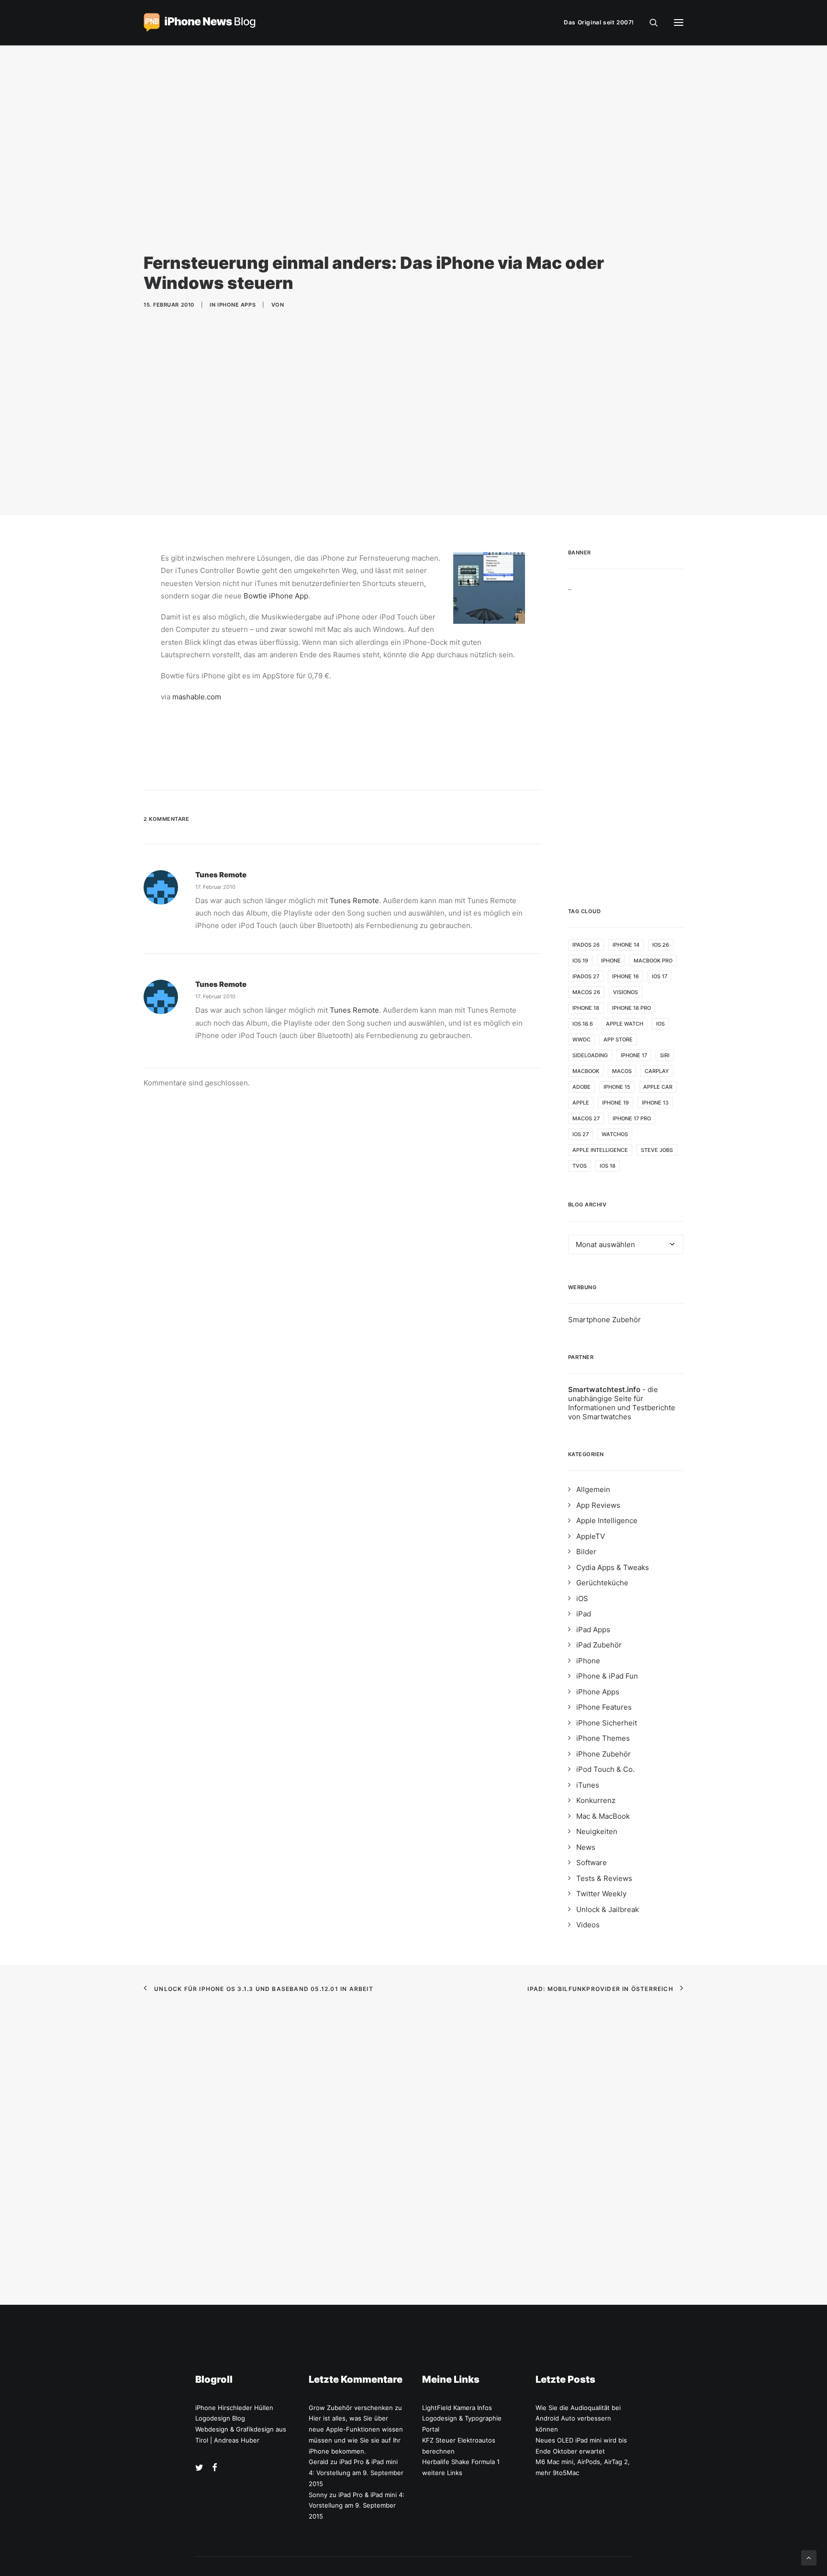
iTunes (588, 1785)
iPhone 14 (626, 945)
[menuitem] (601, 22)
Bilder (586, 1552)
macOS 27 (586, 1118)
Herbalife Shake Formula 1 (461, 2462)
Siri (665, 1055)
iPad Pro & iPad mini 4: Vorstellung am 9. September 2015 (356, 2473)
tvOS (580, 1166)
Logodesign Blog (220, 2418)
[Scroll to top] (809, 2557)
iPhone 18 (586, 1008)
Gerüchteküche (602, 1583)
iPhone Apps (236, 305)
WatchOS (615, 1134)
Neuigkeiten (597, 1831)
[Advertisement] (626, 735)
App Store (618, 1039)
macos (622, 1071)
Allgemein (593, 1489)
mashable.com (197, 697)
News (586, 1847)
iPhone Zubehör (603, 1754)
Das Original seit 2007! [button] (599, 22)
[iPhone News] (200, 22)
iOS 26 (661, 945)
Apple (581, 1103)
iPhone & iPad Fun (607, 1676)
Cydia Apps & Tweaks (613, 1567)
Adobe (581, 1087)
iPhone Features (604, 1707)
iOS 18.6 (583, 1024)
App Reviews (598, 1505)
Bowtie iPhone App (276, 596)
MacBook (586, 1071)
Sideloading (590, 1055)
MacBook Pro (653, 961)
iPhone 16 (626, 976)
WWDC (581, 1039)
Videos (588, 1925)
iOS (660, 1024)
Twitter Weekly (601, 1894)
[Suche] (649, 22)
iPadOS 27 (586, 976)
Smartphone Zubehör (604, 1320)
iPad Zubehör (599, 1645)
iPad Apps (593, 1630)
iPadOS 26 (586, 945)
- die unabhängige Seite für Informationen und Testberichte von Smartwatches (622, 1403)
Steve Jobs (657, 1150)
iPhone (611, 961)
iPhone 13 (655, 1103)
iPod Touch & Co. (605, 1769)
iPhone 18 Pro (631, 1008)
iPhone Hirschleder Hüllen (234, 2408)
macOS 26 (586, 992)
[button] (679, 22)
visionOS (626, 992)
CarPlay (657, 1071)
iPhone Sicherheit (607, 1723)
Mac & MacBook (603, 1816)
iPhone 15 (617, 1087)
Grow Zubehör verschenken (351, 2408)
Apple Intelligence (600, 1150)
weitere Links (442, 2473)
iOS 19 (580, 961)
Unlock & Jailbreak (608, 1909)
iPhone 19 (615, 1103)
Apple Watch (625, 1024)
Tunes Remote (221, 875)
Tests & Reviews (604, 1878)
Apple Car (658, 1087)
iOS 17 (659, 976)
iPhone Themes (603, 1738)
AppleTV (591, 1536)
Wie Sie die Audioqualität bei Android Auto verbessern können (578, 2419)
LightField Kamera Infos (457, 2408)
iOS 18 (608, 1166)
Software (592, 1863)
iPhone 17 (634, 1055)
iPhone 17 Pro (632, 1118)
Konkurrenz (596, 1800)
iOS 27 (581, 1134)
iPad (584, 1614)
